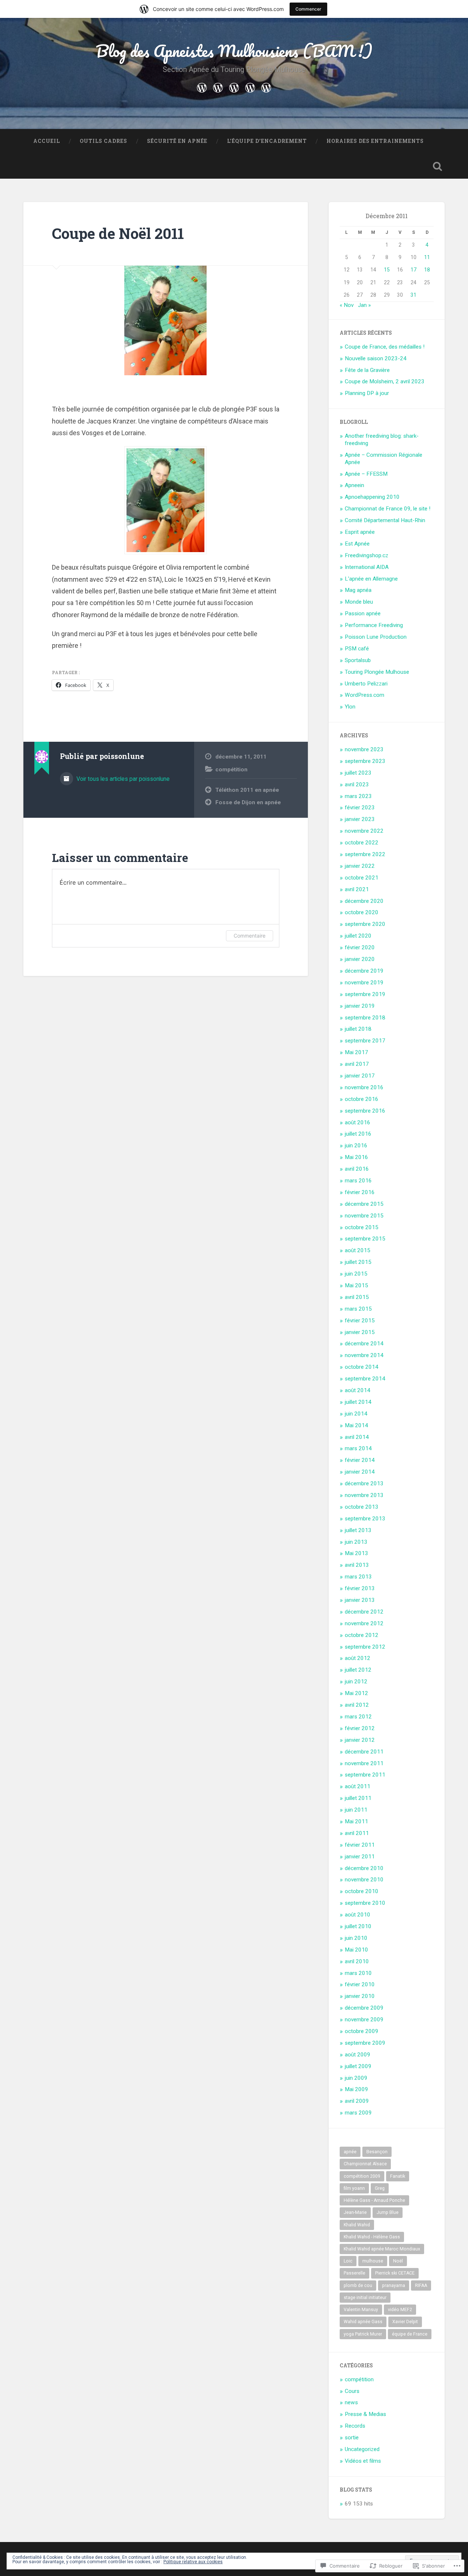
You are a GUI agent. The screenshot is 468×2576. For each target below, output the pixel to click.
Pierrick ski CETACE (395, 2273)
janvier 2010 (360, 1996)
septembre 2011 (365, 1775)
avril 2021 (357, 889)
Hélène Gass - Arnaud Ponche (374, 2200)
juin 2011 (356, 1810)
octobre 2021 (362, 878)
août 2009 (358, 2055)
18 (427, 270)
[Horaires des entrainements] (266, 87)
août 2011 (358, 1786)
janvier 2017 (360, 1076)
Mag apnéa (358, 590)
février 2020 (360, 947)
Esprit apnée (360, 532)
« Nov (347, 305)
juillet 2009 (358, 2066)
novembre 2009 (364, 2020)
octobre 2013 (362, 1507)
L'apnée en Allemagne (371, 579)
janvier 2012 (360, 1740)
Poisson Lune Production (376, 637)
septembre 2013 (365, 1519)
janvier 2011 (360, 1857)
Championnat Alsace (365, 2164)
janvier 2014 (360, 1472)
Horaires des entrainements (375, 141)
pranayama (394, 2286)
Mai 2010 (356, 1950)
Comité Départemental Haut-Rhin (385, 520)
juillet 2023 (358, 773)
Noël (398, 2261)
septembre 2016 (365, 1111)
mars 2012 (358, 1717)
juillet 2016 (358, 1134)
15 (387, 270)
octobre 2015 (362, 1227)
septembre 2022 (365, 854)
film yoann (354, 2188)
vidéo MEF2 (400, 2310)
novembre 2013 (364, 1495)
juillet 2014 (358, 1402)
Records (355, 2426)
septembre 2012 (365, 1647)
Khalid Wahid (357, 2225)
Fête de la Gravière (367, 370)
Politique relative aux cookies (193, 2562)
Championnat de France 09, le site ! (388, 509)
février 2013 (360, 1588)
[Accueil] (202, 87)
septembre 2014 (365, 1379)
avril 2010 (357, 1961)
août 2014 (358, 1390)
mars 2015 (358, 1309)
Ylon (350, 707)
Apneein (354, 485)
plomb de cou (358, 2286)
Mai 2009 (356, 2089)
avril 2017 (357, 1064)
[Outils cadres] (218, 87)
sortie (352, 2438)
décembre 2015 (364, 1204)
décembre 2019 (364, 971)
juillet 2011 (358, 1798)
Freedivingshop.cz (367, 555)
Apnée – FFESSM (366, 474)
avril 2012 (357, 1705)
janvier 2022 (360, 866)
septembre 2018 (365, 1018)
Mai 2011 (356, 1821)
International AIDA (367, 567)
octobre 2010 (362, 1891)
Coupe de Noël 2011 (118, 233)
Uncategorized (362, 2449)
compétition (231, 770)
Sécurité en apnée (177, 141)
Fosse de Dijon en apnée (248, 802)
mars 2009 (358, 2113)
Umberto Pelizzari (366, 684)
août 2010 (358, 1915)
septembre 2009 (365, 2043)
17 (414, 270)
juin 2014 (356, 1414)
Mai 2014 (356, 1425)
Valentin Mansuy (361, 2310)
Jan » (364, 305)
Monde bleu (359, 602)
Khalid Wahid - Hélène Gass (372, 2237)
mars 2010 (358, 1973)
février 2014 (360, 1460)
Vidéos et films (363, 2461)
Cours (352, 2391)
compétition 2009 (362, 2176)
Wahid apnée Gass (363, 2322)
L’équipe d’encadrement (267, 141)
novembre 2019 (364, 983)
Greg (380, 2188)
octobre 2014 (362, 1367)
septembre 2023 (365, 761)
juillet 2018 (358, 1029)
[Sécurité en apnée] (234, 87)
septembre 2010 (365, 1903)
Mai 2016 (356, 1157)
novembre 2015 (364, 1216)
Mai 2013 (356, 1553)
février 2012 (360, 1728)
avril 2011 (357, 1833)
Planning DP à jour (367, 393)
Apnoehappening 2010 (372, 497)
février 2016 (360, 1192)
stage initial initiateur (365, 2298)
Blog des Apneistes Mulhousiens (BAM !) (234, 51)
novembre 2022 (364, 831)
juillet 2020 (358, 936)
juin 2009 (356, 2078)
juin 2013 (356, 1542)
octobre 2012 (362, 1635)
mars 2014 (358, 1448)
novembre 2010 (364, 1880)
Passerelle (354, 2273)
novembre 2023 (364, 749)
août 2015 (358, 1250)
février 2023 (360, 808)
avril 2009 (357, 2101)
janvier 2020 (360, 959)
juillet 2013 (358, 1530)
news (351, 2402)
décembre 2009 (364, 2008)
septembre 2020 (365, 924)
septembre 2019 (365, 994)
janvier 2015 (360, 1332)
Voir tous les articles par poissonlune (122, 779)
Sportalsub (358, 660)
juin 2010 (356, 1938)
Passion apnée (363, 613)
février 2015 (360, 1321)
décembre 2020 (364, 901)
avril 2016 (357, 1169)
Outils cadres (103, 141)
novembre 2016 (364, 1087)
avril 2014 (357, 1437)
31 (414, 295)
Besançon (377, 2152)
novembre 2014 (364, 1355)
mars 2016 (358, 1181)
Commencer (308, 9)
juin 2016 (356, 1145)
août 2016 (358, 1122)
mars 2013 (358, 1577)
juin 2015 (356, 1274)
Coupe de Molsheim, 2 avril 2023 (385, 381)
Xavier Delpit (405, 2322)
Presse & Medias (365, 2414)
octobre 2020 (362, 912)
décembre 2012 (364, 1612)
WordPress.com (365, 695)
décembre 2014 (364, 1344)
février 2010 (360, 1984)
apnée (350, 2152)
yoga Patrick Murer (363, 2334)
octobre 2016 (362, 1099)
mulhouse (373, 2261)
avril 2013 (357, 1565)
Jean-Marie (355, 2212)
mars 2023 (358, 796)
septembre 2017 (365, 1041)
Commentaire (250, 936)
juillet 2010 (358, 1926)
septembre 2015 (365, 1239)
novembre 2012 (364, 1623)
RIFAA (421, 2286)
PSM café (357, 649)
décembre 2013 (364, 1483)
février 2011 (360, 1845)
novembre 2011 (364, 1763)
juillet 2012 (358, 1670)
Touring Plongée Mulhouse (377, 672)
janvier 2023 (360, 819)
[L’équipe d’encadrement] (250, 87)
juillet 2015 (358, 1262)
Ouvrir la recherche (437, 166)
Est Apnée (357, 544)
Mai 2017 (356, 1052)
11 (427, 257)
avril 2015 (357, 1297)
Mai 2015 (356, 1285)
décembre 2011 (364, 1752)
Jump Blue (388, 2212)
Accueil (47, 141)
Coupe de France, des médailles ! (385, 347)
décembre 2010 (364, 1868)
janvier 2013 (360, 1600)
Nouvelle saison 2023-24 (376, 358)
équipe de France (410, 2334)
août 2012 (358, 1658)
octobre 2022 (362, 843)
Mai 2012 (356, 1693)
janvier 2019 (360, 1006)
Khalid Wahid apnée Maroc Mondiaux (382, 2249)
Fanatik (398, 2176)
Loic (348, 2261)
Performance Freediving (374, 625)
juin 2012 (356, 1682)
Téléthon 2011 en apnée (247, 790)
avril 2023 (357, 784)
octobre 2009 (362, 2031)
